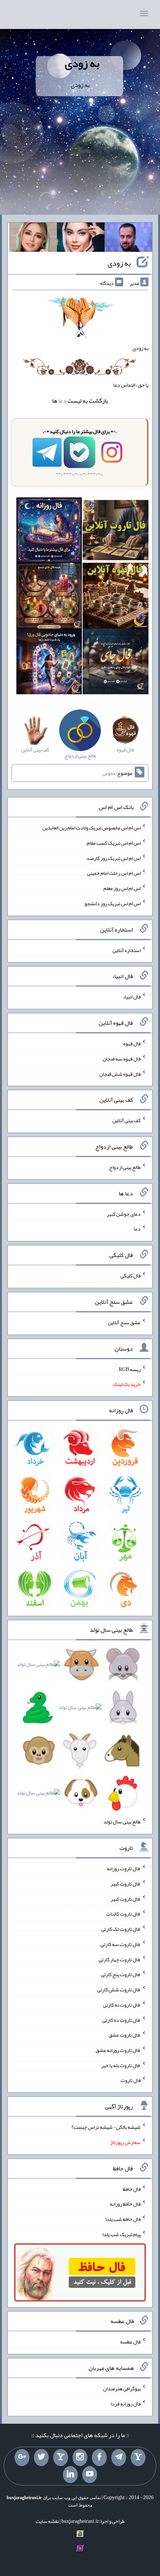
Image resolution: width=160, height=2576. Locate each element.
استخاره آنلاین (127, 950)
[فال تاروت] (116, 532)
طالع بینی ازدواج (125, 1167)
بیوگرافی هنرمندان (122, 2388)
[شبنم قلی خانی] (33, 239)
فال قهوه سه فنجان (122, 1059)
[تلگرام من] (119, 2458)
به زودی (82, 63)
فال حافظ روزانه (125, 2204)
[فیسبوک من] (99, 2458)
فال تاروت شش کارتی (119, 1989)
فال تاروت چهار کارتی (120, 1959)
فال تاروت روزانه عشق (118, 2050)
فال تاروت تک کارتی (121, 1929)
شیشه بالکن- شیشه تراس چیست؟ (106, 2127)
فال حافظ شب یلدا (123, 2219)
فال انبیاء (132, 997)
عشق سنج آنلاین (124, 1322)
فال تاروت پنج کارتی (121, 1974)
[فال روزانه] (49, 532)
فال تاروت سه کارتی (121, 1944)
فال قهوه (132, 1043)
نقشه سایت (47, 2521)
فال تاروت (131, 2080)
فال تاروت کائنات (123, 1914)
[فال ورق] (49, 663)
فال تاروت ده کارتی (121, 2020)
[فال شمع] (49, 597)
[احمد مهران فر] (128, 239)
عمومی (109, 773)
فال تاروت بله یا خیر (121, 2065)
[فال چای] (116, 663)
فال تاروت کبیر (126, 1884)
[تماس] (61, 2458)
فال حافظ (132, 2189)
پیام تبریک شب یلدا (121, 2234)
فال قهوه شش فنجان (120, 1073)
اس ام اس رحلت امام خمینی (114, 873)
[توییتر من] (41, 2458)
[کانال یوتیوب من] (90, 2475)
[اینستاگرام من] (80, 2458)
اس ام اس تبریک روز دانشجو (113, 903)
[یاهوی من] (138, 2458)
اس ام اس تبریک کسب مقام (114, 843)
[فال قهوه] (116, 597)
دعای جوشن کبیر (124, 1214)
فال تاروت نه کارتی (122, 2005)
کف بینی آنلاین (127, 1120)
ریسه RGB (130, 1369)
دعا (62, 401)
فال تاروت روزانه (124, 1868)
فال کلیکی (131, 1276)
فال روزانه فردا (126, 2404)
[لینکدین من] (70, 2475)
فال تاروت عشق (125, 2035)
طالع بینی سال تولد (122, 1822)
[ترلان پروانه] (81, 239)
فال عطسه (130, 2342)
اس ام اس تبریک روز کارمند (113, 858)
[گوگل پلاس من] (22, 2458)
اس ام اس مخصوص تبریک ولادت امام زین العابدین (92, 828)
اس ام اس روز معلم (122, 888)
